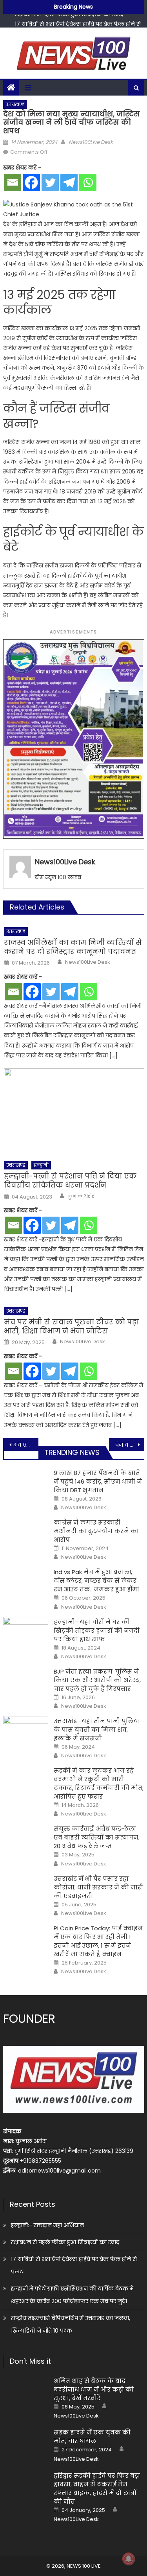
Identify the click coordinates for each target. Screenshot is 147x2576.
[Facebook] (31, 182)
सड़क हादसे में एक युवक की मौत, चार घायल (92, 2437)
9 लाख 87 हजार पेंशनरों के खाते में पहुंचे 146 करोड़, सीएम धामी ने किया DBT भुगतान (98, 1481)
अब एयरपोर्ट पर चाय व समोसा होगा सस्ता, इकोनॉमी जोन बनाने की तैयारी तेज (26, 1445)
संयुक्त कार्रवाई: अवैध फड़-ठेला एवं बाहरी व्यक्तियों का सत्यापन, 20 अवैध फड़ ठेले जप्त (97, 1837)
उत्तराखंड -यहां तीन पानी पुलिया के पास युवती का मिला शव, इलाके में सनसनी (97, 1730)
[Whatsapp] (88, 182)
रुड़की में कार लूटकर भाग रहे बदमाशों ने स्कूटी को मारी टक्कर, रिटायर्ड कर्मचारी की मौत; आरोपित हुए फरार (99, 1783)
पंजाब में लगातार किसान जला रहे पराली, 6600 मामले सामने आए (130, 1445)
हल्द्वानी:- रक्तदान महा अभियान (47, 2225)
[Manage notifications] (129, 2559)
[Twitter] (50, 182)
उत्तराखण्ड (15, 104)
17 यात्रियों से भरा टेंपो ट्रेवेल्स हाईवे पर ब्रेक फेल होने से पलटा (74, 2265)
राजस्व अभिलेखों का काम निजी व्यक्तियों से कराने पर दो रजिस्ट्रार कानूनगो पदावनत (73, 947)
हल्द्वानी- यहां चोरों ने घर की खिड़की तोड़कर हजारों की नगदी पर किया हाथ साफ (97, 1630)
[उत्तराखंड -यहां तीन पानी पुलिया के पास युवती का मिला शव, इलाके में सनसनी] (26, 1732)
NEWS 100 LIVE (84, 2566)
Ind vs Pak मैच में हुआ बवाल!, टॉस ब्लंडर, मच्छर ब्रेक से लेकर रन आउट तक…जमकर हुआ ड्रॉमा (96, 1581)
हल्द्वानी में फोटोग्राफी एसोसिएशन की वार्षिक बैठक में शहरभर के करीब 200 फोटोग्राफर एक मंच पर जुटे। (72, 2295)
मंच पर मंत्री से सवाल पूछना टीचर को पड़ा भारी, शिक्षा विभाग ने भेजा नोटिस (71, 1327)
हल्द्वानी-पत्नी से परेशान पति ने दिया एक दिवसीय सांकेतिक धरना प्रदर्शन (70, 1181)
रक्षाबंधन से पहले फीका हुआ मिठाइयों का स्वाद (65, 2242)
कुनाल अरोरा (82, 1196)
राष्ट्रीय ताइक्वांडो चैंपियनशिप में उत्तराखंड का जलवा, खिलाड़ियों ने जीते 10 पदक (71, 2324)
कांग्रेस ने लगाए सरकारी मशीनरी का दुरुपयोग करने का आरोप (96, 1531)
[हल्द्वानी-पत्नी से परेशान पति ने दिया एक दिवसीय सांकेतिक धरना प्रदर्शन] (74, 1112)
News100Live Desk (91, 142)
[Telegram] (69, 182)
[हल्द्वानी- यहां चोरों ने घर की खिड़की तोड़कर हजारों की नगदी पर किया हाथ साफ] (26, 1633)
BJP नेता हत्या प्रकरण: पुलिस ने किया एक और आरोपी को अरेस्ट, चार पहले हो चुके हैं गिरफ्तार (97, 1680)
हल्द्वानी (41, 1165)
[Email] (13, 182)
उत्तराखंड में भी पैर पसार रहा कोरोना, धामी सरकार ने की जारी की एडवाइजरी (98, 1887)
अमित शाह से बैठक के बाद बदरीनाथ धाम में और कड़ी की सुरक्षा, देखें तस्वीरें (94, 2389)
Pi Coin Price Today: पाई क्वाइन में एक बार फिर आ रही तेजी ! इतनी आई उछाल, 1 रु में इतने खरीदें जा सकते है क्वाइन (98, 1941)
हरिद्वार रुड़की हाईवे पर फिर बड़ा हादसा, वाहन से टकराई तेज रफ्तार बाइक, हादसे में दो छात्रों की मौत (97, 2489)
